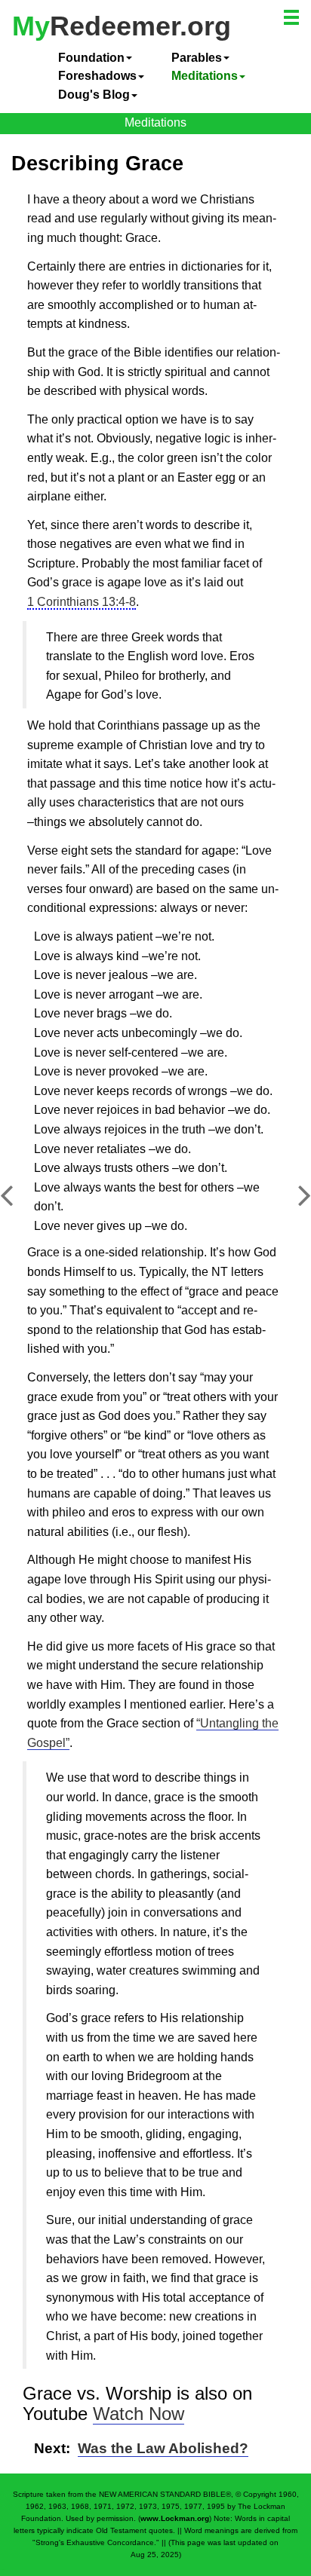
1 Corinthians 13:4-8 (82, 602)
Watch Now (139, 2414)
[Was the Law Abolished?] (293, 1203)
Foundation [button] (91, 58)
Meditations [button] (205, 76)
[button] (293, 20)
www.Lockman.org (175, 2518)
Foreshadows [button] (97, 76)
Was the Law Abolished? (163, 2448)
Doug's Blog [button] (94, 95)
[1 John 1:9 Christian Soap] (18, 1203)
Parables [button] (197, 58)
